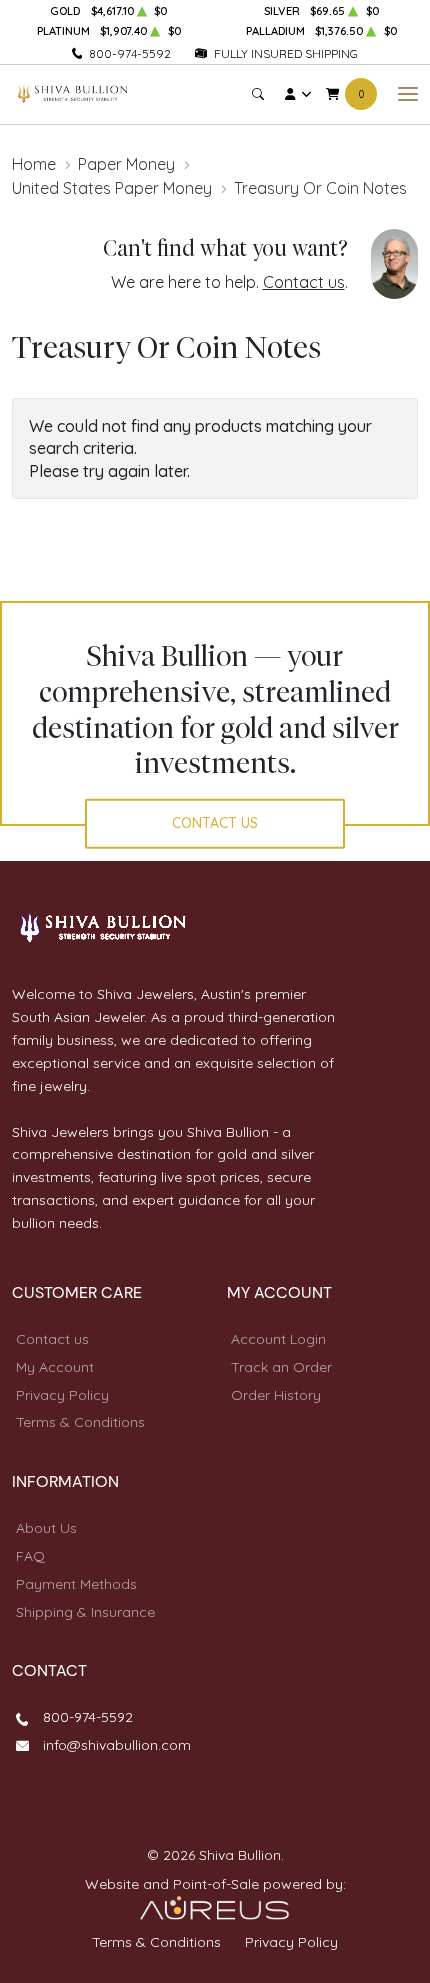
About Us (46, 1528)
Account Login (278, 1339)
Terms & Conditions (80, 1422)
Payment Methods (76, 1584)
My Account (55, 1367)
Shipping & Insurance (85, 1612)
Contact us (304, 282)
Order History (276, 1395)
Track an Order (281, 1367)
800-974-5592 (130, 53)
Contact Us (215, 823)
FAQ (30, 1556)
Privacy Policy (62, 1395)
